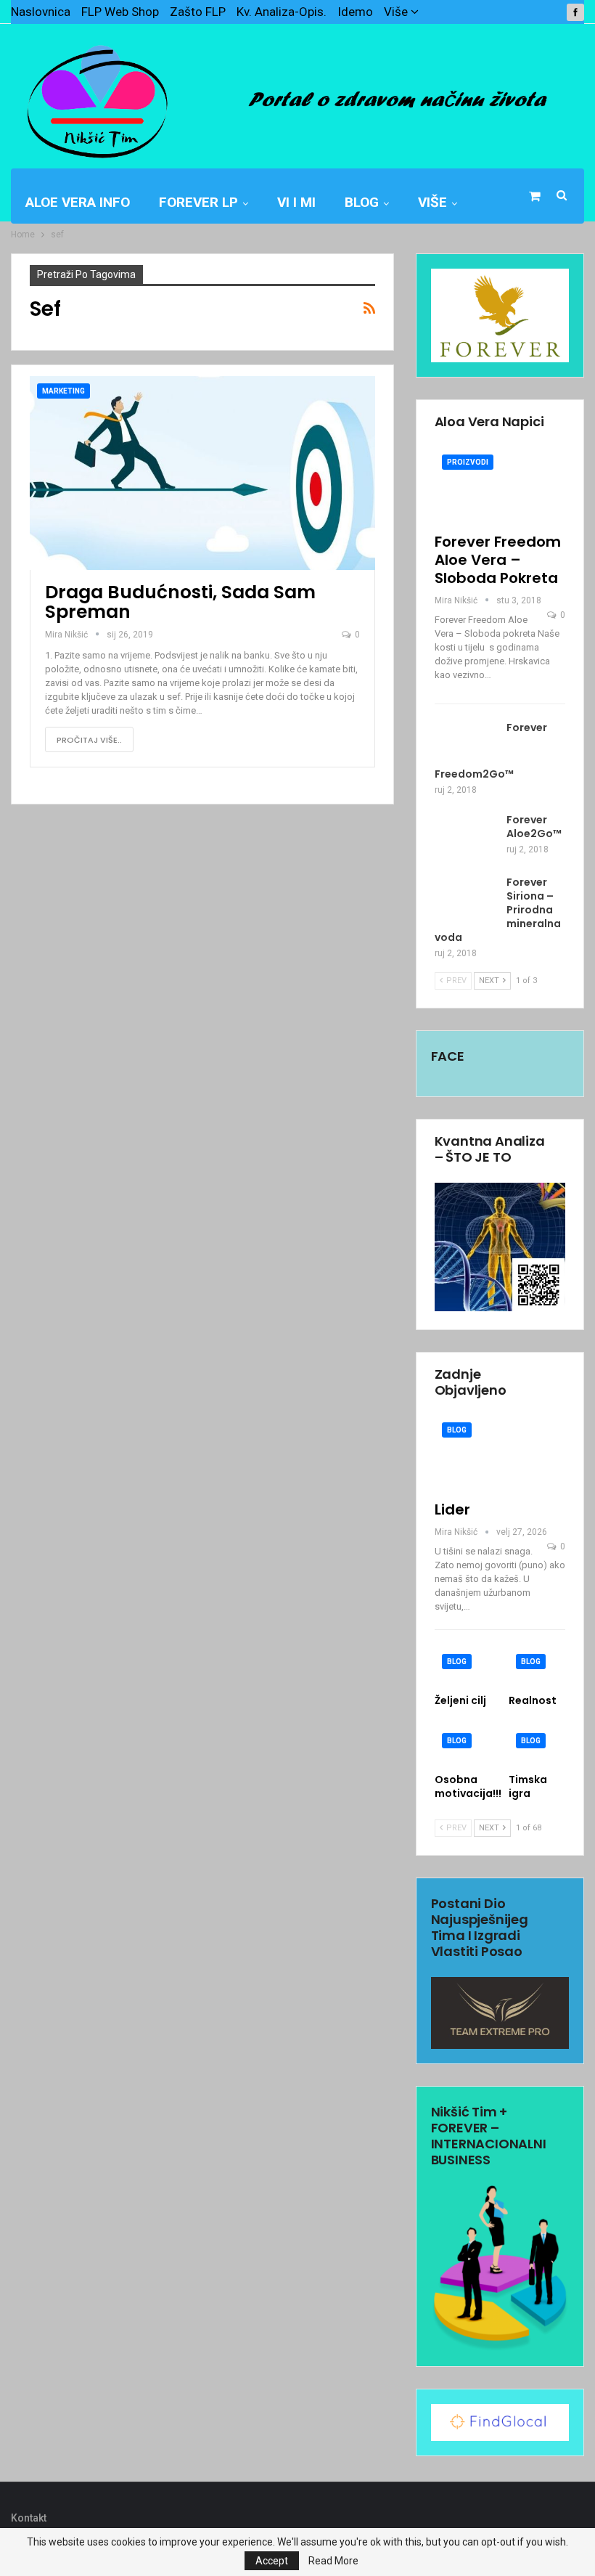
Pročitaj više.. (89, 740)
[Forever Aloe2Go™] (466, 836)
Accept (272, 2561)
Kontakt (29, 2518)
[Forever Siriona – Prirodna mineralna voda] (466, 899)
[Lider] (500, 1453)
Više (397, 12)
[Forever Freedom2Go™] (466, 744)
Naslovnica (41, 12)
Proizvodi (468, 462)
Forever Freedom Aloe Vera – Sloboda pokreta (498, 560)
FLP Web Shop (120, 12)
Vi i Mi (296, 202)
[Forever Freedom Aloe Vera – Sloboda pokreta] (500, 485)
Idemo (355, 12)
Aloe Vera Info (78, 202)
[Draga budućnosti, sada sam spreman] (202, 473)
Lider (452, 1509)
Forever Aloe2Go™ (534, 827)
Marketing (63, 391)
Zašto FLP (198, 12)
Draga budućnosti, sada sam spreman (180, 602)
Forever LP (198, 202)
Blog (362, 202)
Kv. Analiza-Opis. (282, 12)
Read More (333, 2561)
